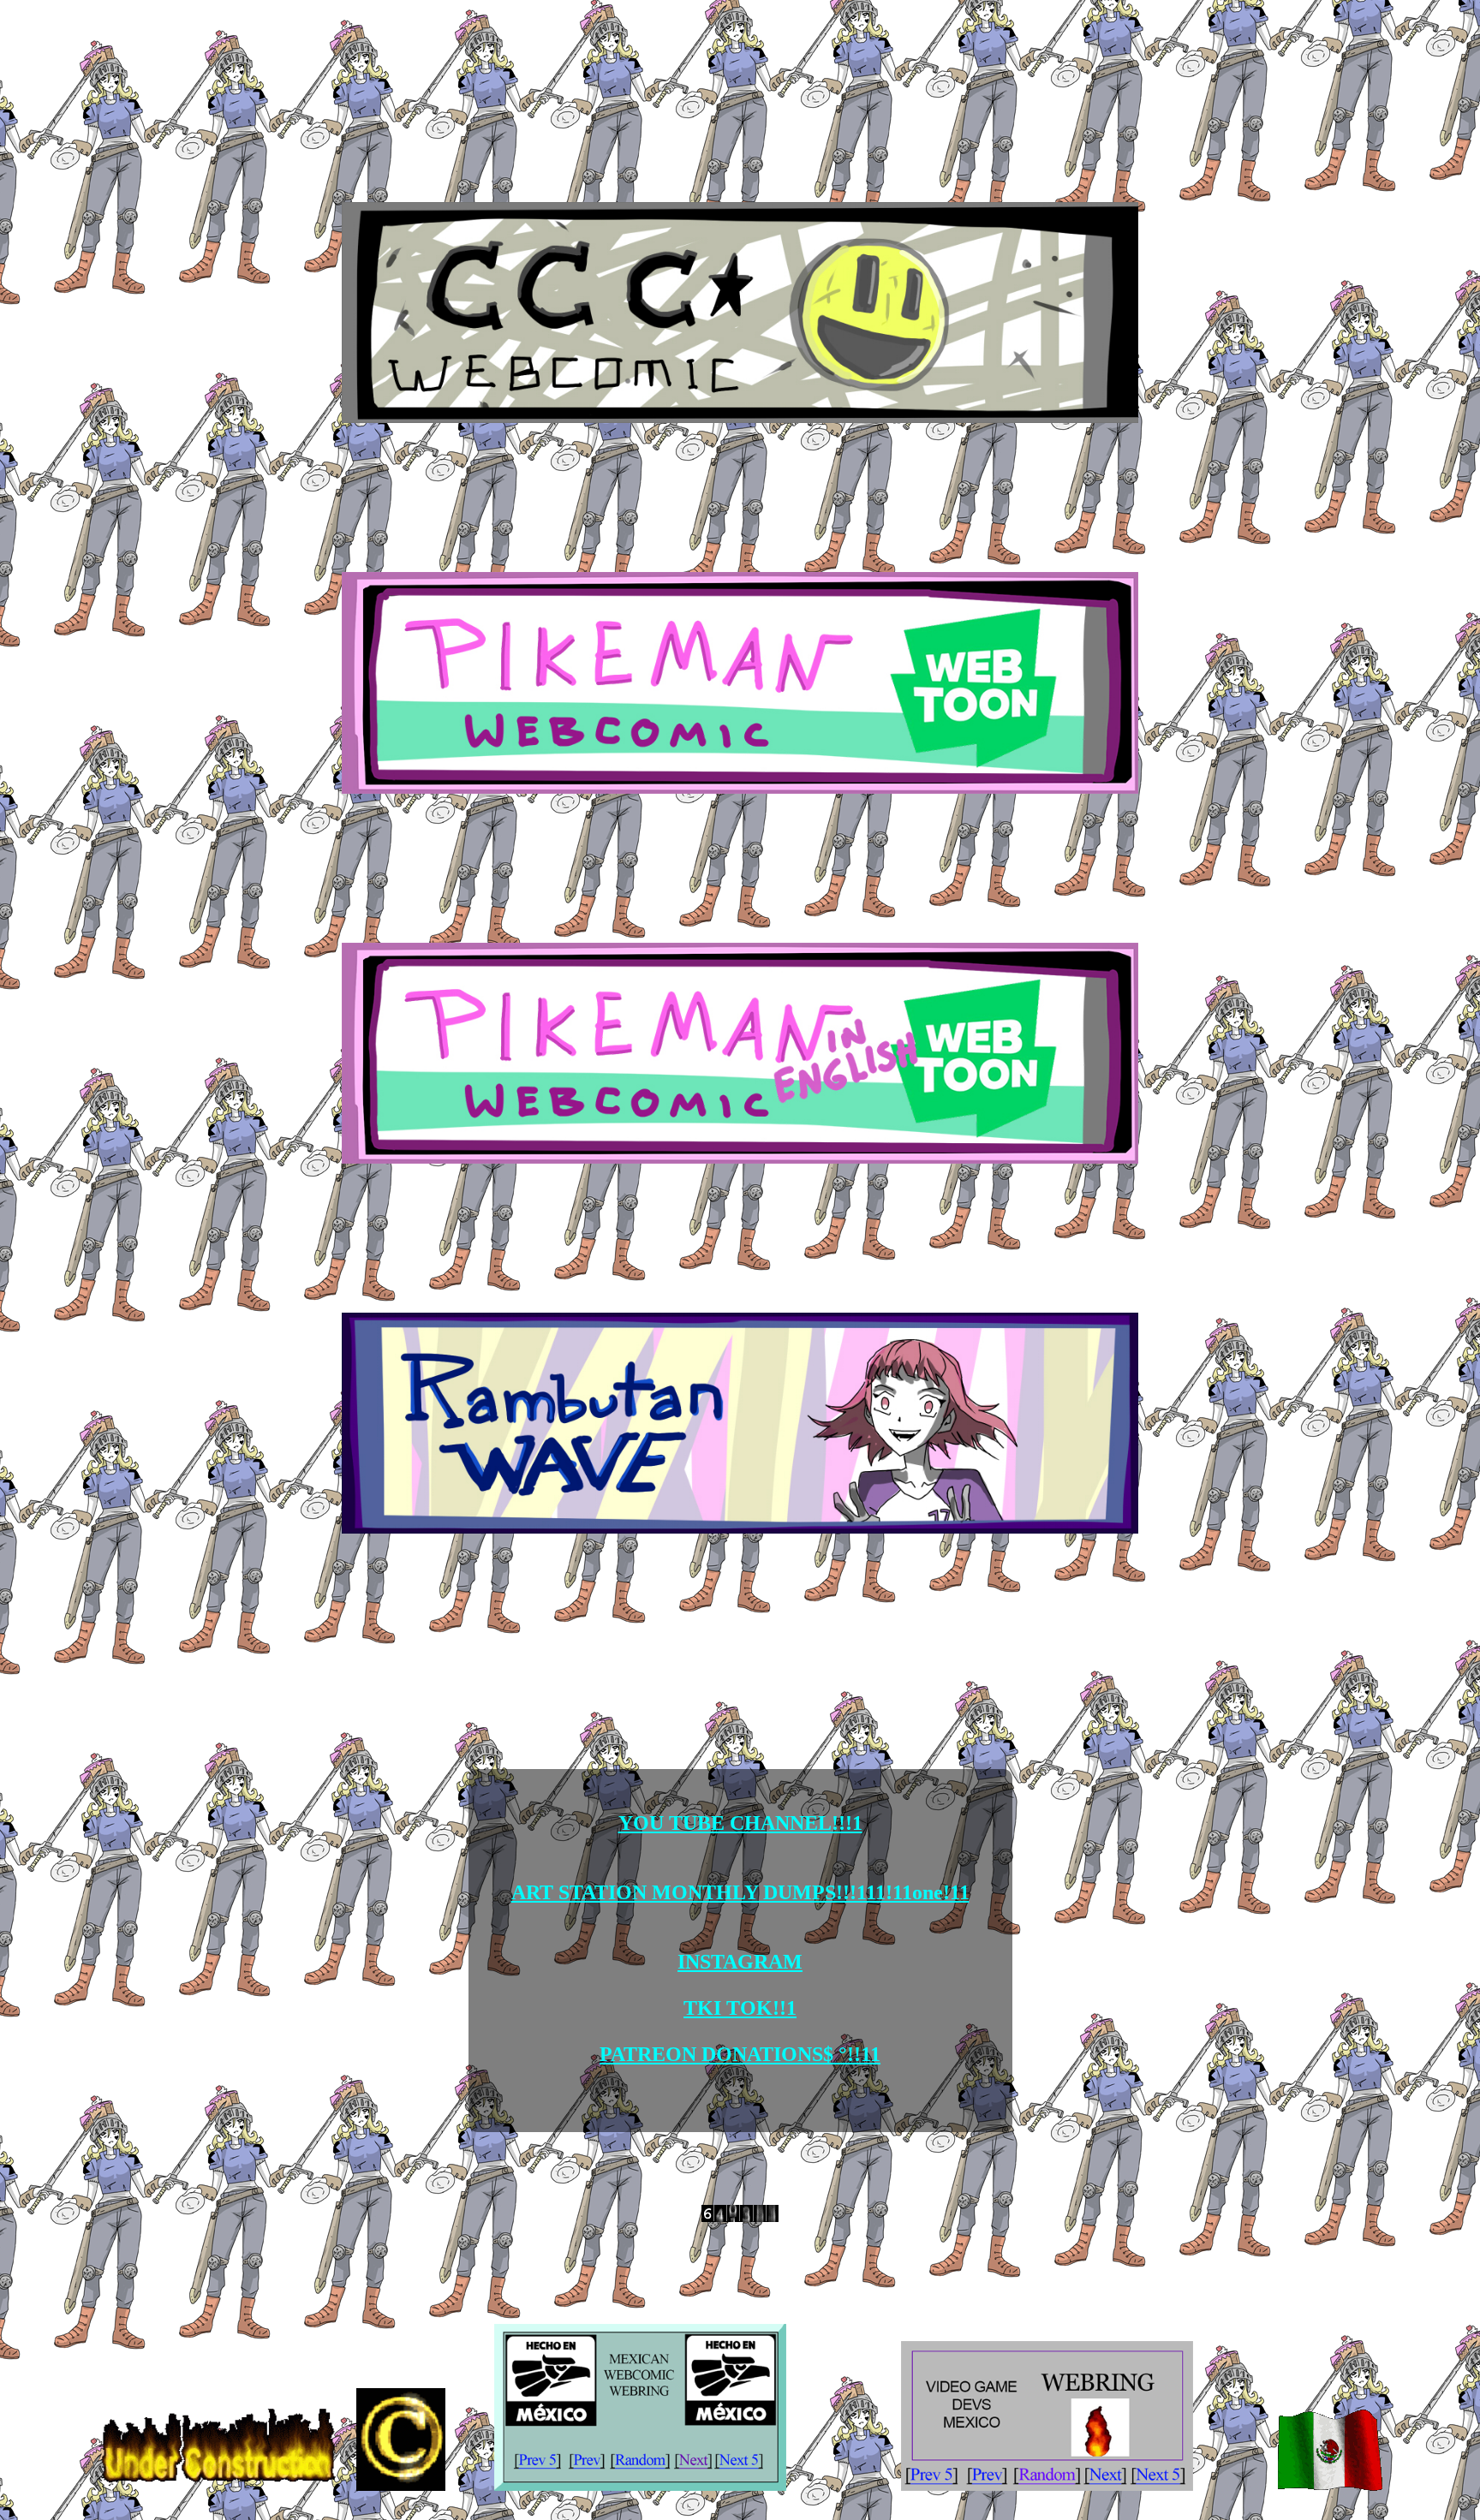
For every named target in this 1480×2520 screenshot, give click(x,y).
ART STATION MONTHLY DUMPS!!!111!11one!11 (740, 1892)
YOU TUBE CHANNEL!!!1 (740, 1823)
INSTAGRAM (740, 1962)
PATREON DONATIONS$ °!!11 (740, 2054)
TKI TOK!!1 (740, 2008)
